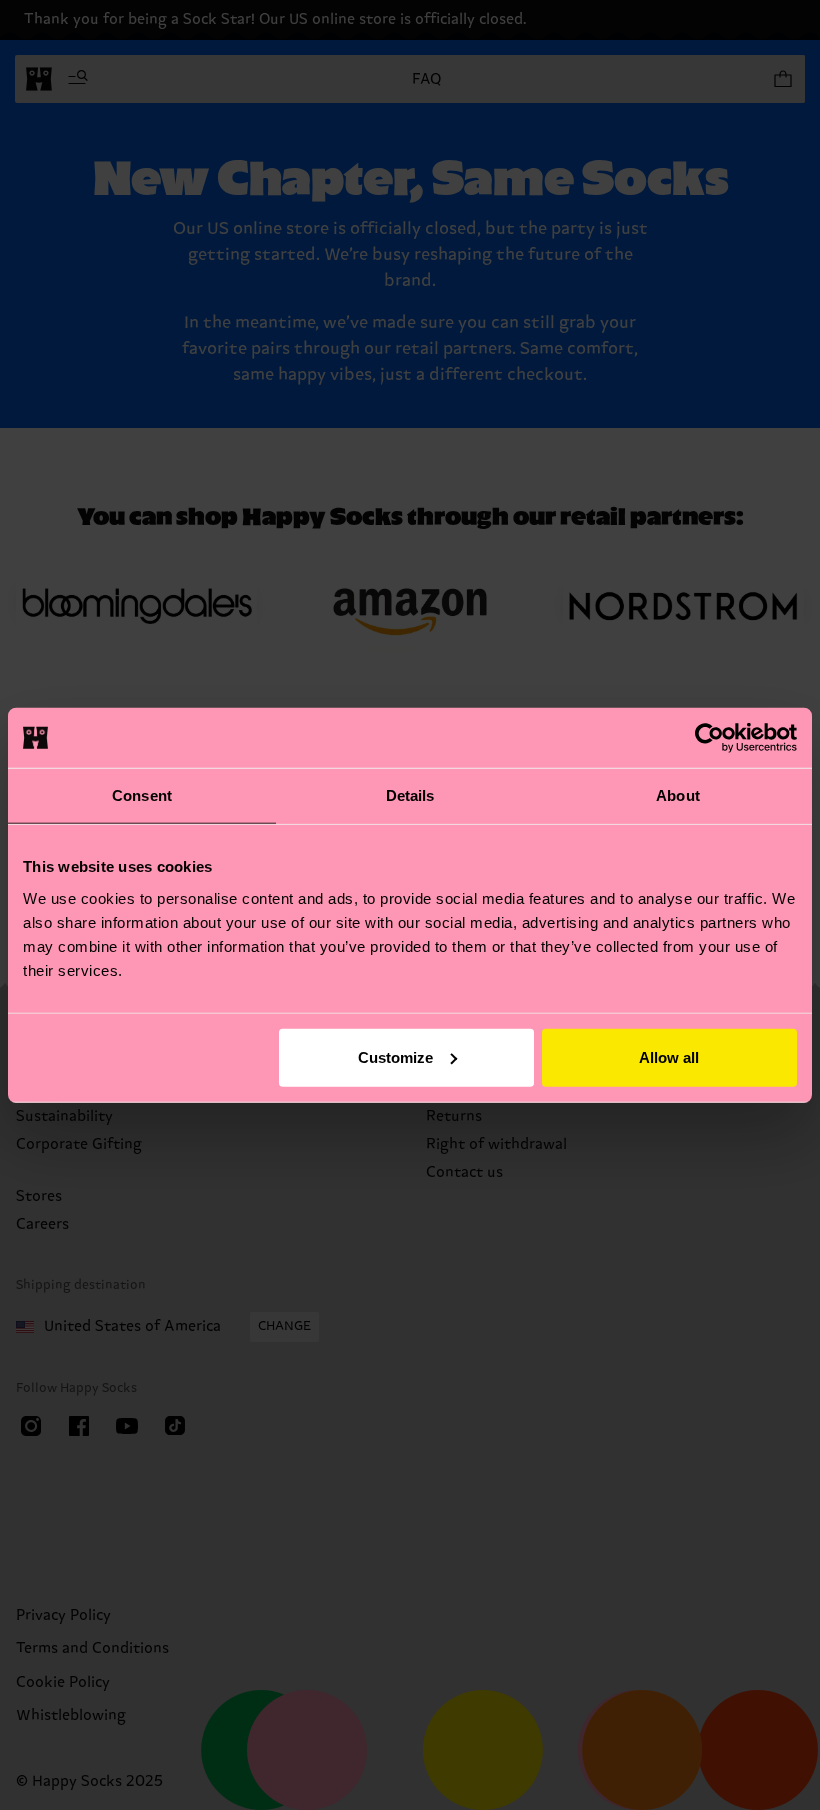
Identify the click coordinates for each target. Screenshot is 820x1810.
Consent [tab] (142, 795)
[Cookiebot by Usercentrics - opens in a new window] (709, 738)
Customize (395, 1056)
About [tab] (678, 795)
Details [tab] (410, 795)
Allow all (669, 1056)
